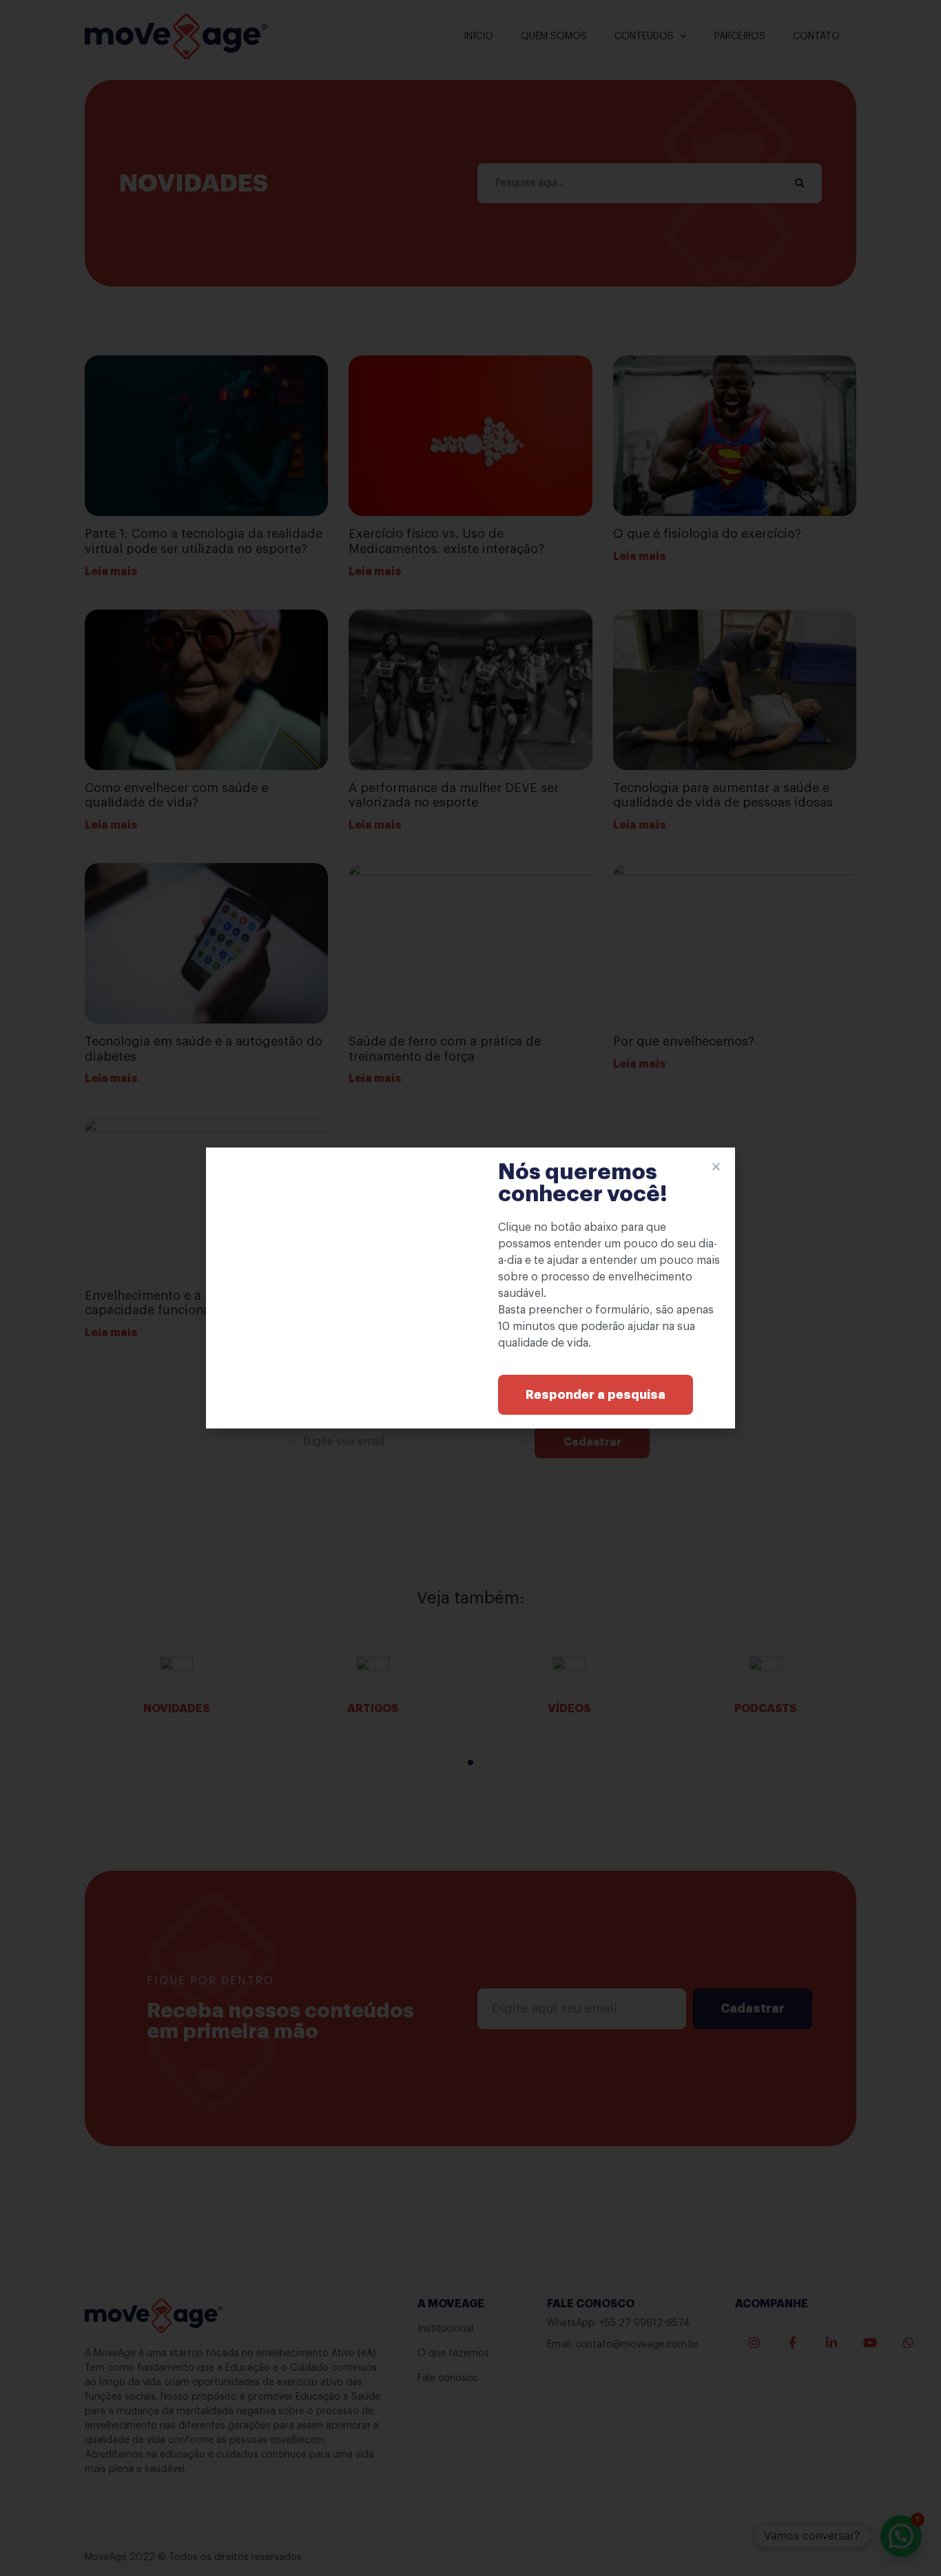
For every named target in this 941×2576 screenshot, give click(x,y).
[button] (596, 1395)
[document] (470, 1288)
